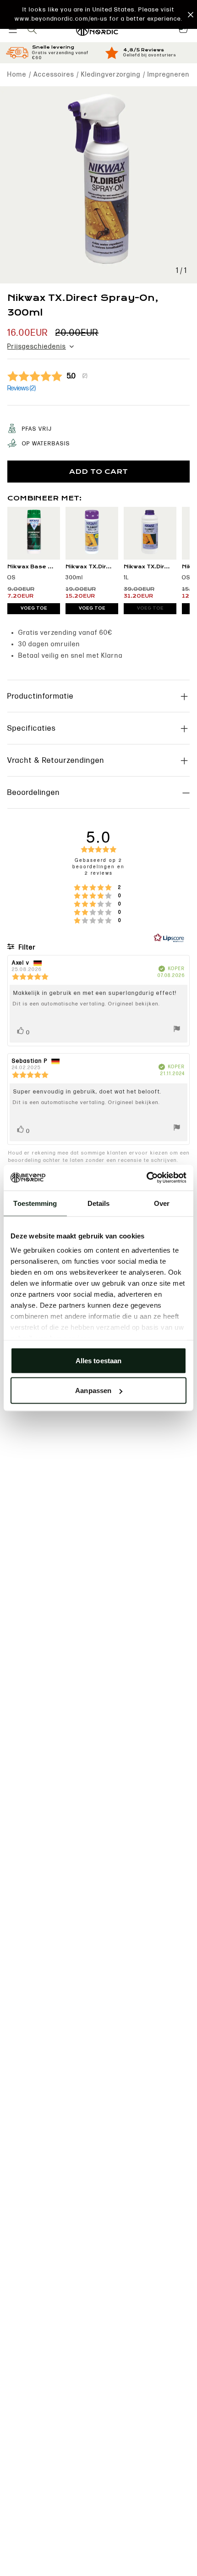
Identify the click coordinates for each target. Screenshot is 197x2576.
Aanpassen (93, 1391)
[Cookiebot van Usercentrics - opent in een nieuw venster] (146, 1178)
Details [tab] (99, 1203)
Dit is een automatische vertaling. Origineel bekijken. (86, 1004)
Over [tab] (162, 1203)
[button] (98, 14)
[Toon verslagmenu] (177, 1030)
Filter (27, 947)
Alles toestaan (98, 1360)
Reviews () (22, 388)
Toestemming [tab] (35, 1203)
